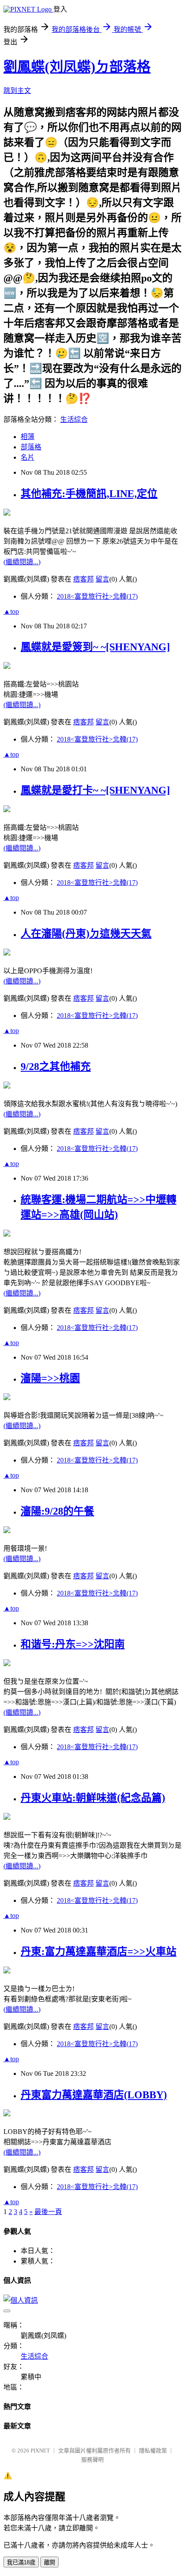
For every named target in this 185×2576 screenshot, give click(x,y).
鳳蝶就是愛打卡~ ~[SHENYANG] (95, 790)
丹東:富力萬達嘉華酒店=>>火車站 (99, 1951)
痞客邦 (83, 579)
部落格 (31, 447)
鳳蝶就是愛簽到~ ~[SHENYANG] (95, 647)
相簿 (28, 437)
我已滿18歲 (21, 2562)
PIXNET (40, 2451)
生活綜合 (74, 419)
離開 (49, 2562)
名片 (28, 457)
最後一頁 (48, 2212)
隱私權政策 (153, 2451)
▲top (11, 611)
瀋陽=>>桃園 (50, 1378)
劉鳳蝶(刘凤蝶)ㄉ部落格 (77, 67)
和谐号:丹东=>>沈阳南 (73, 1644)
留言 (102, 579)
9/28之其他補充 (56, 1067)
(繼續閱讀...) (22, 562)
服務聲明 (92, 2460)
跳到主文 (17, 91)
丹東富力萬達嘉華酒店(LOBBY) (94, 2095)
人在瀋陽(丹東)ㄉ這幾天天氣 (86, 934)
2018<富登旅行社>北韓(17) (97, 596)
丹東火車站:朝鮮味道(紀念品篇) (93, 1798)
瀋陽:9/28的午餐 (57, 1511)
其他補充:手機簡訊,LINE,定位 (89, 494)
